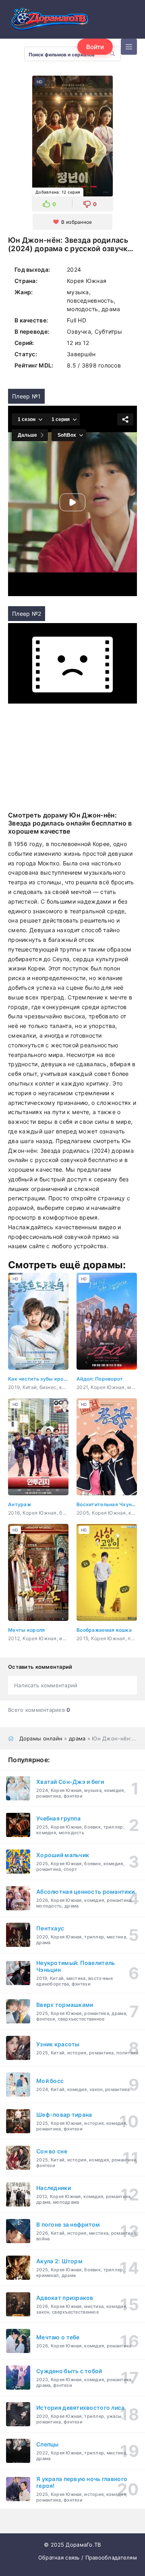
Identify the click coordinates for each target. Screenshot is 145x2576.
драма (77, 1738)
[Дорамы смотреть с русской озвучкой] (48, 21)
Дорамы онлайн (41, 1738)
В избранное (77, 222)
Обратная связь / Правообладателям (88, 2557)
